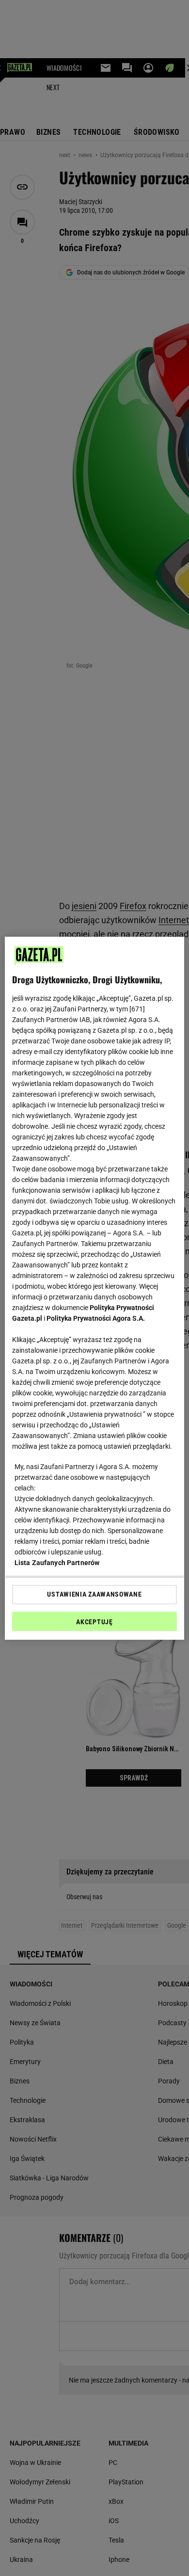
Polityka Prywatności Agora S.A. (96, 1318)
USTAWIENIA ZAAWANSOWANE (94, 1594)
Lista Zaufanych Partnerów (57, 1563)
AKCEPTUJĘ (94, 1622)
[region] (95, 1288)
